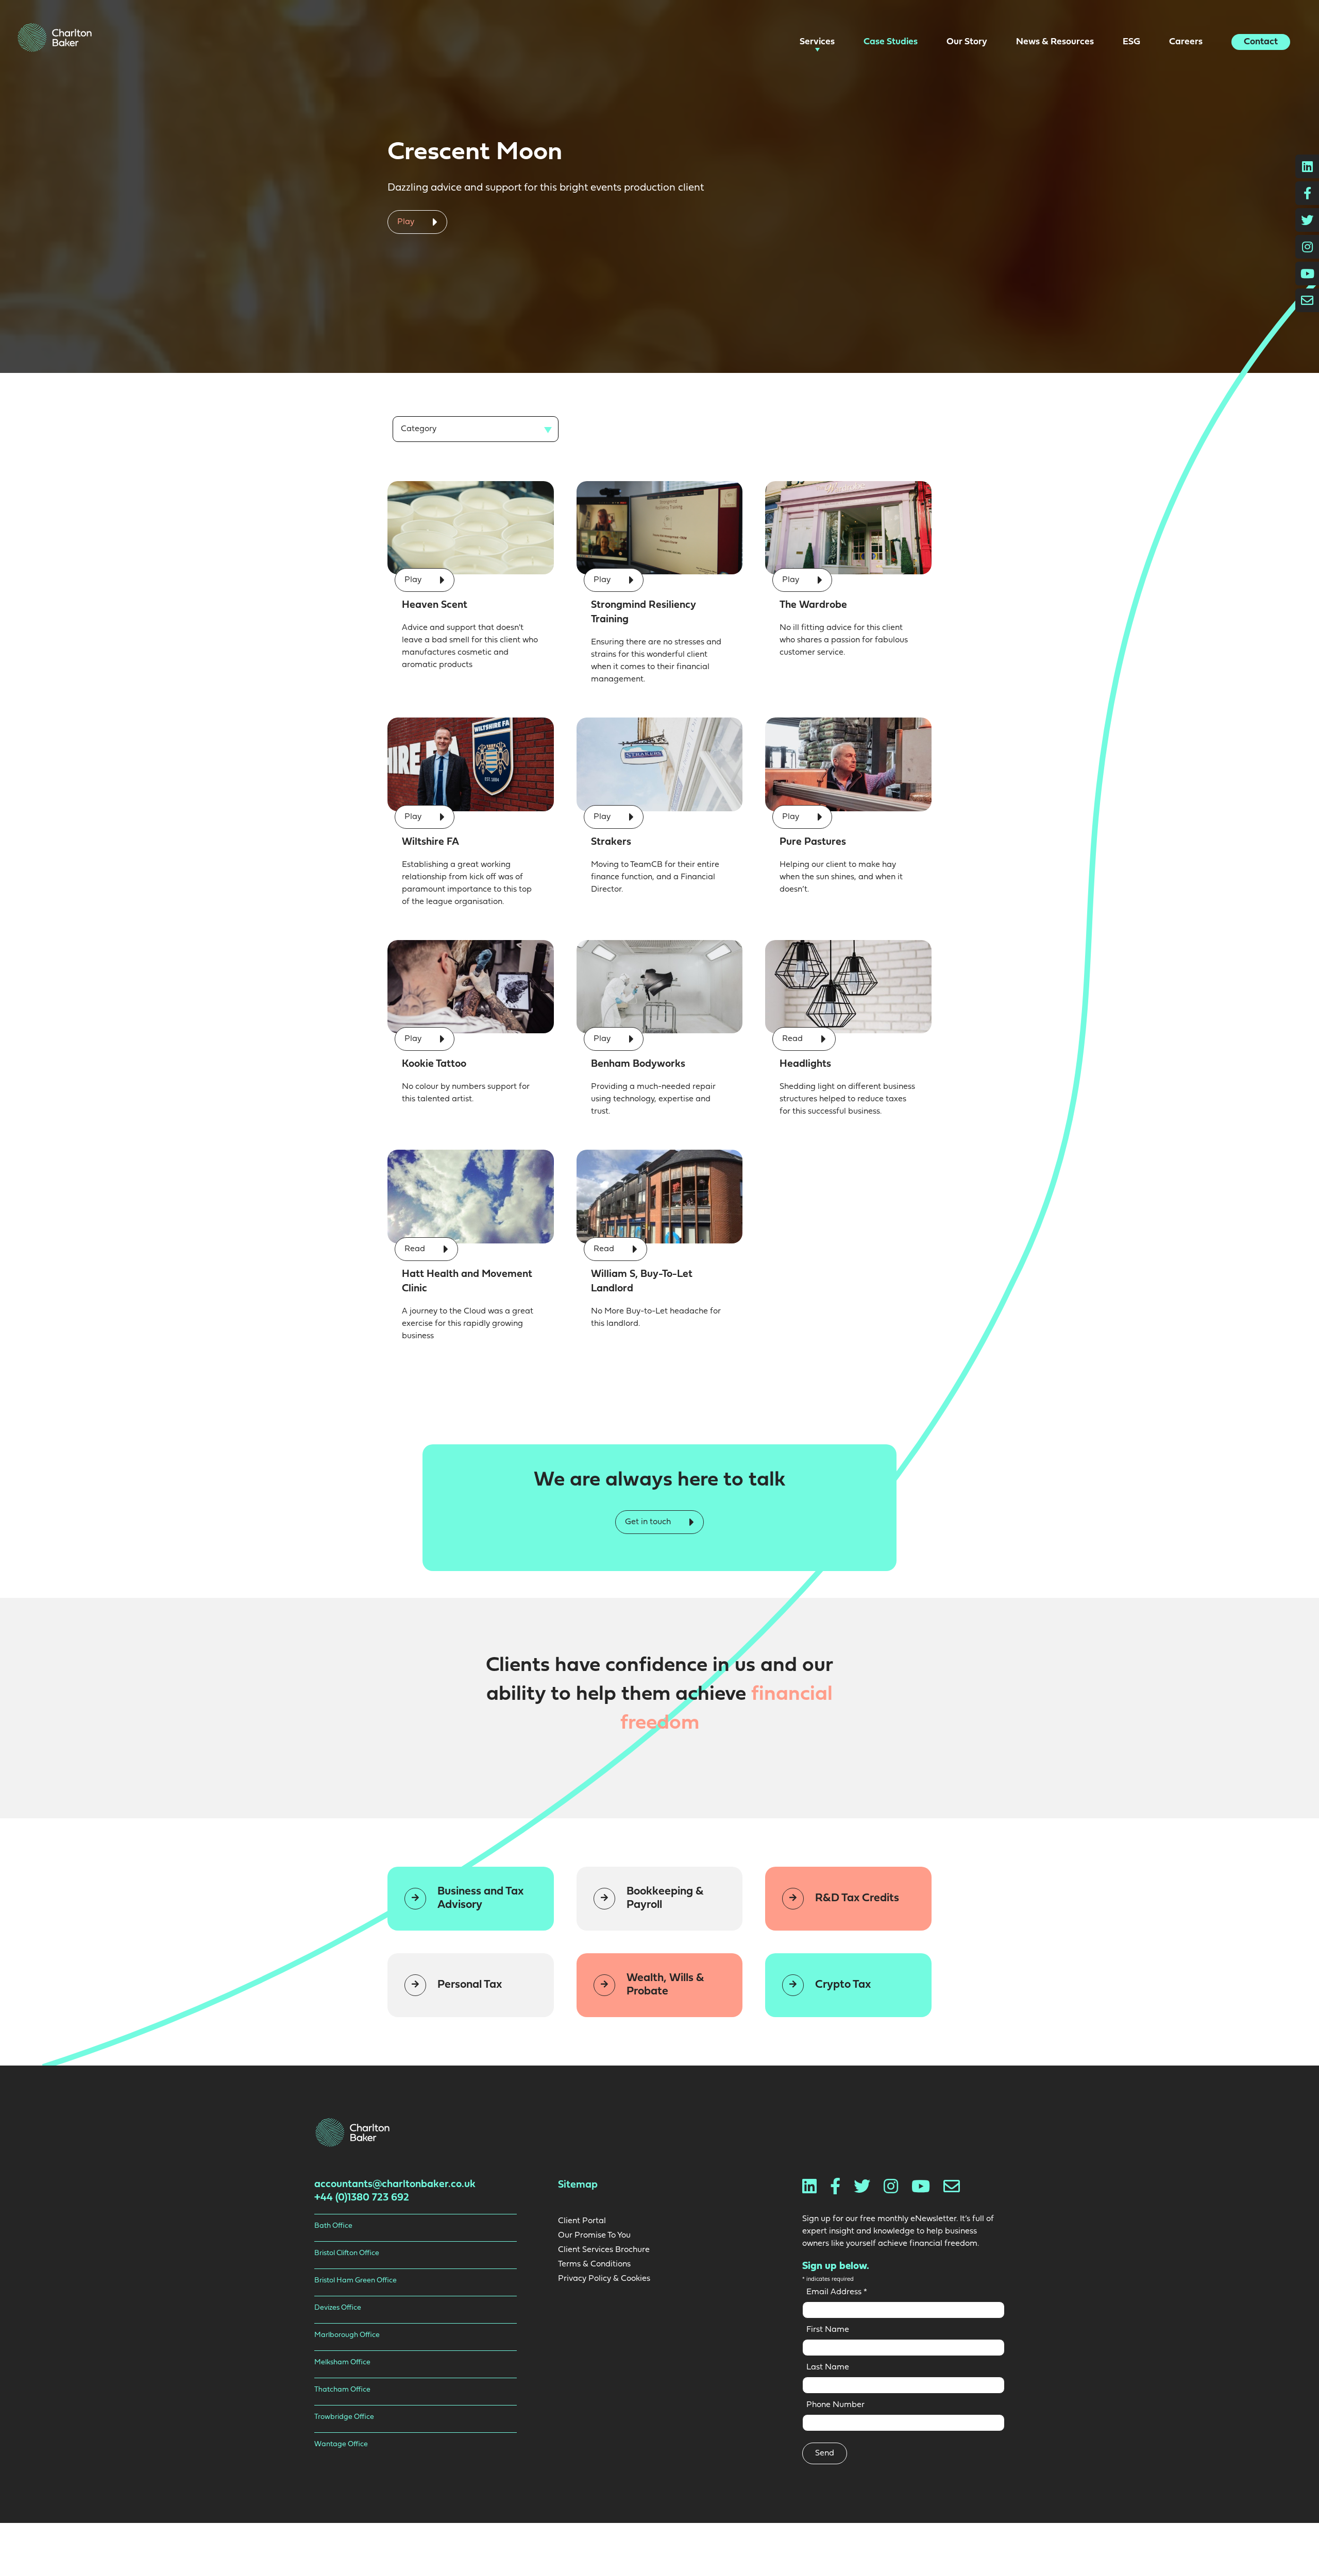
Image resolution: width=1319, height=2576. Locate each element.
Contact (1261, 42)
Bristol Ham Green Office (356, 2281)
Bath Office (333, 2226)
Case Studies (892, 42)
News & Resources (1056, 42)
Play (407, 222)
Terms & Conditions (594, 2264)
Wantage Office (341, 2444)
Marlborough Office (347, 2335)
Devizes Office (338, 2308)
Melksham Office (342, 2362)
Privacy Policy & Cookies (604, 2279)
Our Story (968, 42)
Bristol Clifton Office (347, 2253)
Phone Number (835, 2405)
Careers (1187, 42)
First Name (828, 2330)
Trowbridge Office (344, 2417)
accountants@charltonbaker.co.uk (395, 2185)
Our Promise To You (594, 2236)
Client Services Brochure (604, 2250)
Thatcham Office (342, 2390)
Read (793, 1039)
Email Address (837, 2292)
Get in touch (649, 1522)
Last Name (828, 2367)
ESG (1132, 42)
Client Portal (582, 2221)
